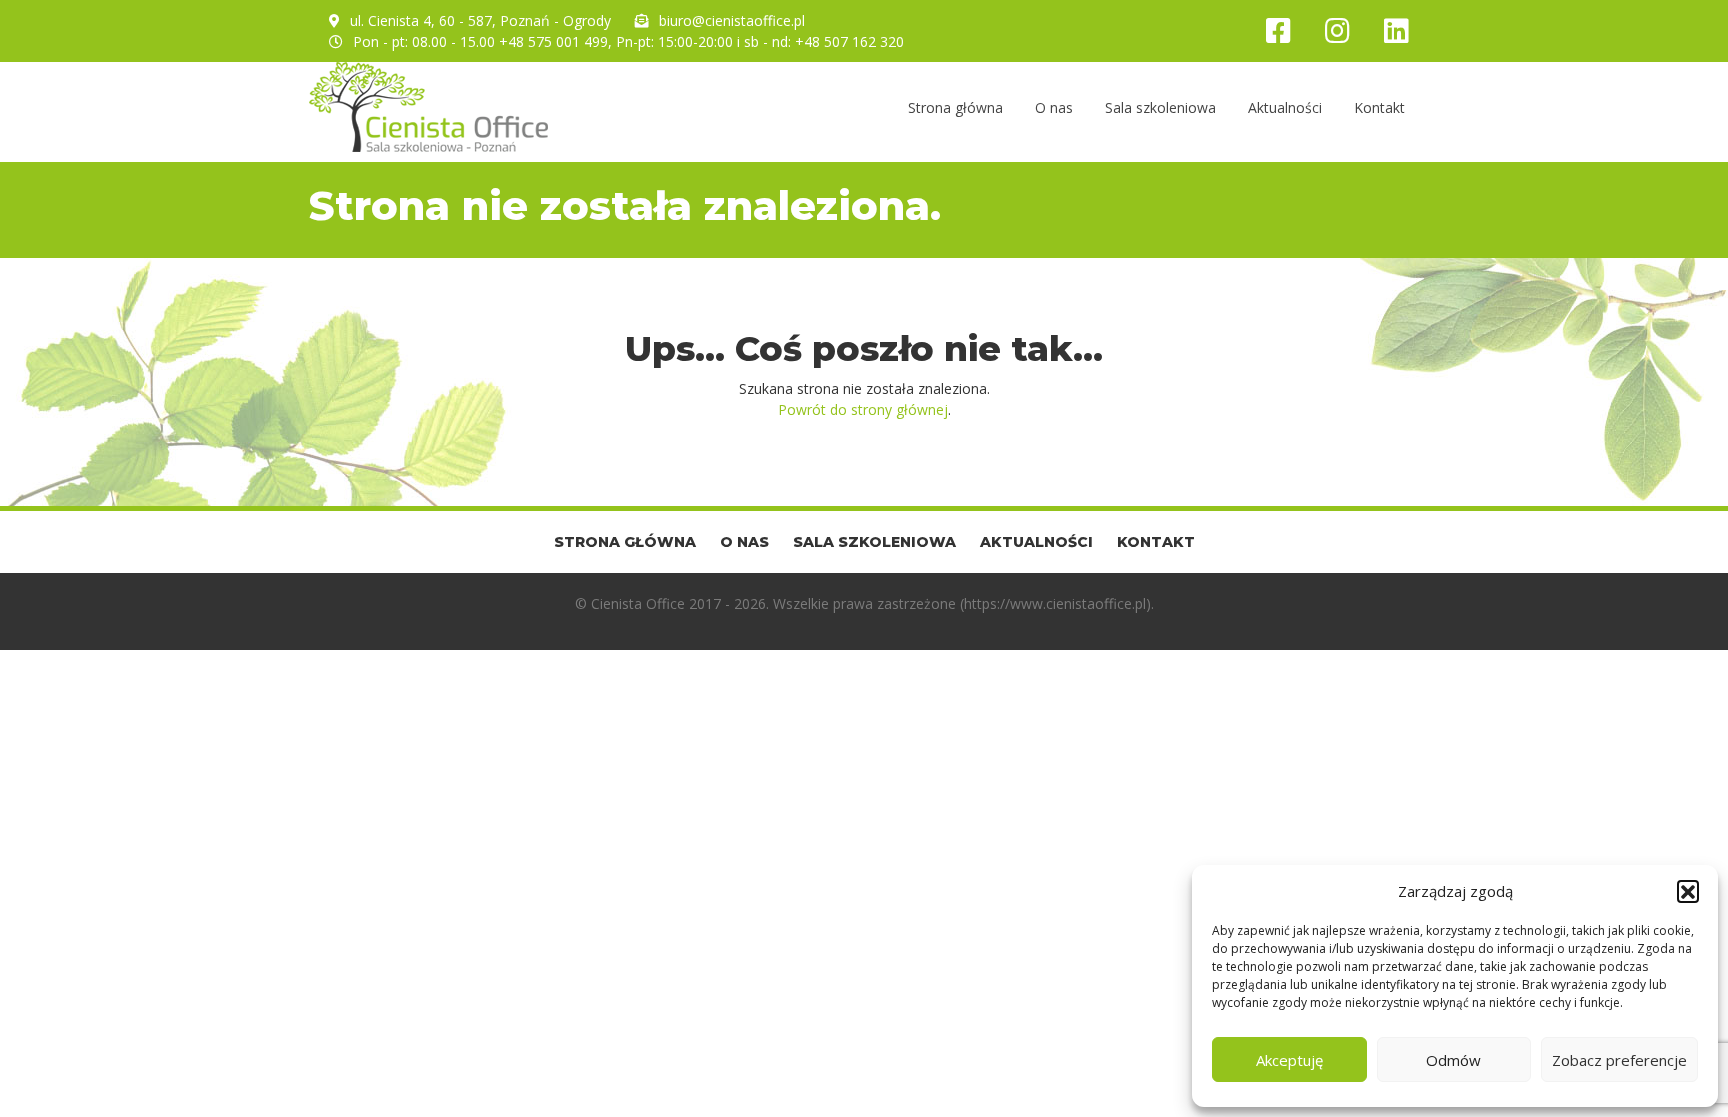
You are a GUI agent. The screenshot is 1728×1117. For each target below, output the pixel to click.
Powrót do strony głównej (863, 409)
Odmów (1453, 1060)
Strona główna (955, 107)
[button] (1688, 891)
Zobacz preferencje (1619, 1060)
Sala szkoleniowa (1160, 107)
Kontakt (1379, 107)
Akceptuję (1289, 1060)
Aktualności (1285, 107)
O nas (1054, 107)
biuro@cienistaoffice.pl (732, 20)
